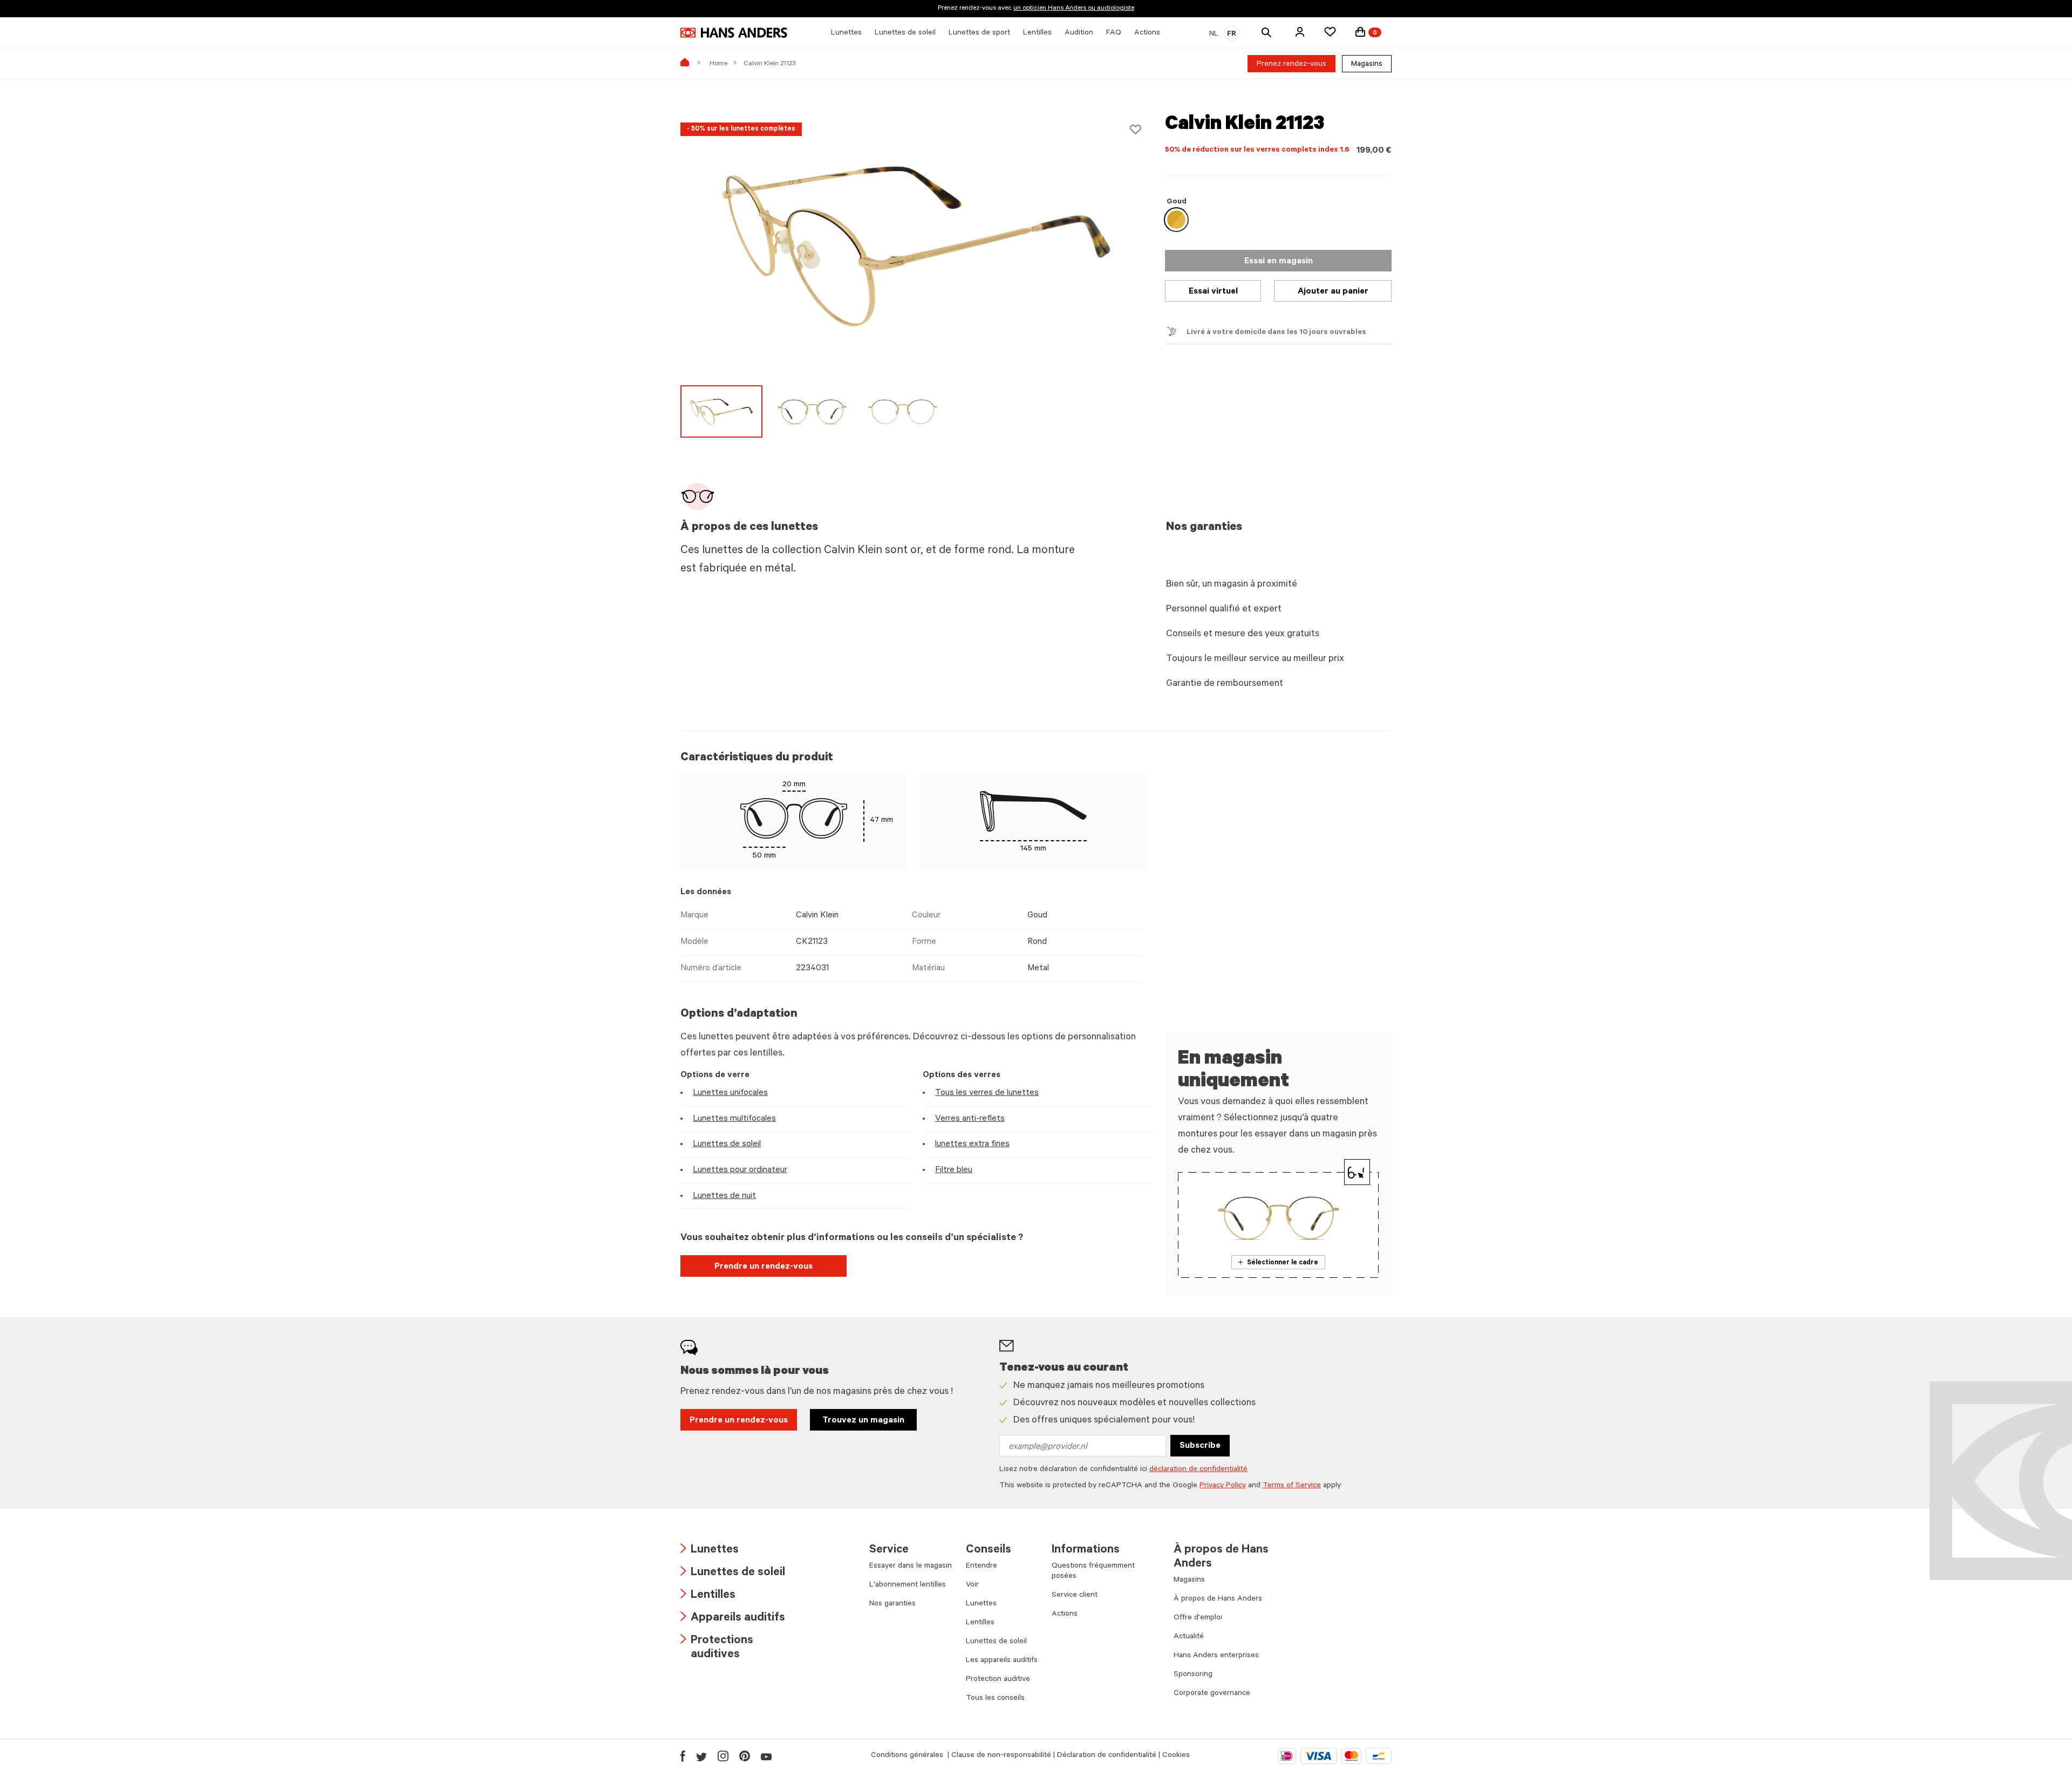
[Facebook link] (683, 1756)
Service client (1075, 1596)
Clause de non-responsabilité (1001, 1756)
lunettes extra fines (972, 1145)
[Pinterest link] (745, 1756)
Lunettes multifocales (734, 1119)
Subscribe (1200, 1446)
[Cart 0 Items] (1360, 32)
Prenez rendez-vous (1291, 65)
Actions (1065, 1615)
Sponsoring (1193, 1675)
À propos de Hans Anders (1218, 1599)
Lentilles (708, 1596)
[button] (1300, 32)
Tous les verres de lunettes (987, 1093)
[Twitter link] (701, 1756)
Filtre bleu (954, 1170)
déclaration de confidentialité (1198, 1470)
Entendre (982, 1567)
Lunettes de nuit (724, 1196)
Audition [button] (1079, 33)
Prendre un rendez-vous (764, 1267)
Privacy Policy (1223, 1486)
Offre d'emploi (1198, 1618)
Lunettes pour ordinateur (740, 1170)
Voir (972, 1585)
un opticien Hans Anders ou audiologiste (1074, 9)
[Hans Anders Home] (734, 33)
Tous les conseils (995, 1699)
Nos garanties (892, 1604)
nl (1214, 35)
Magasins (1367, 65)
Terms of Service (1292, 1486)
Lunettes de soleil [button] (905, 33)
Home (718, 64)
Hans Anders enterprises (1216, 1656)
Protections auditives (717, 1648)
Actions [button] (1147, 33)
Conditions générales (908, 1756)
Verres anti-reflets (970, 1119)
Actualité (1189, 1637)
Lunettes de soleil (727, 1145)
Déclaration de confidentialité (1107, 1756)
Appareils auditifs (733, 1619)
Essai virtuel (1213, 292)
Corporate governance (1212, 1694)
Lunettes (710, 1551)
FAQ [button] (1114, 33)
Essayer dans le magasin (911, 1567)
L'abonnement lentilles (908, 1585)
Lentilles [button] (1037, 33)
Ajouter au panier (1333, 292)
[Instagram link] (723, 1756)
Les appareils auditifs (1002, 1661)
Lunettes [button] (846, 33)
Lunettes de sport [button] (979, 33)
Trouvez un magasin (863, 1421)
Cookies (1176, 1756)
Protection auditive (998, 1680)
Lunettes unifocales (730, 1093)
